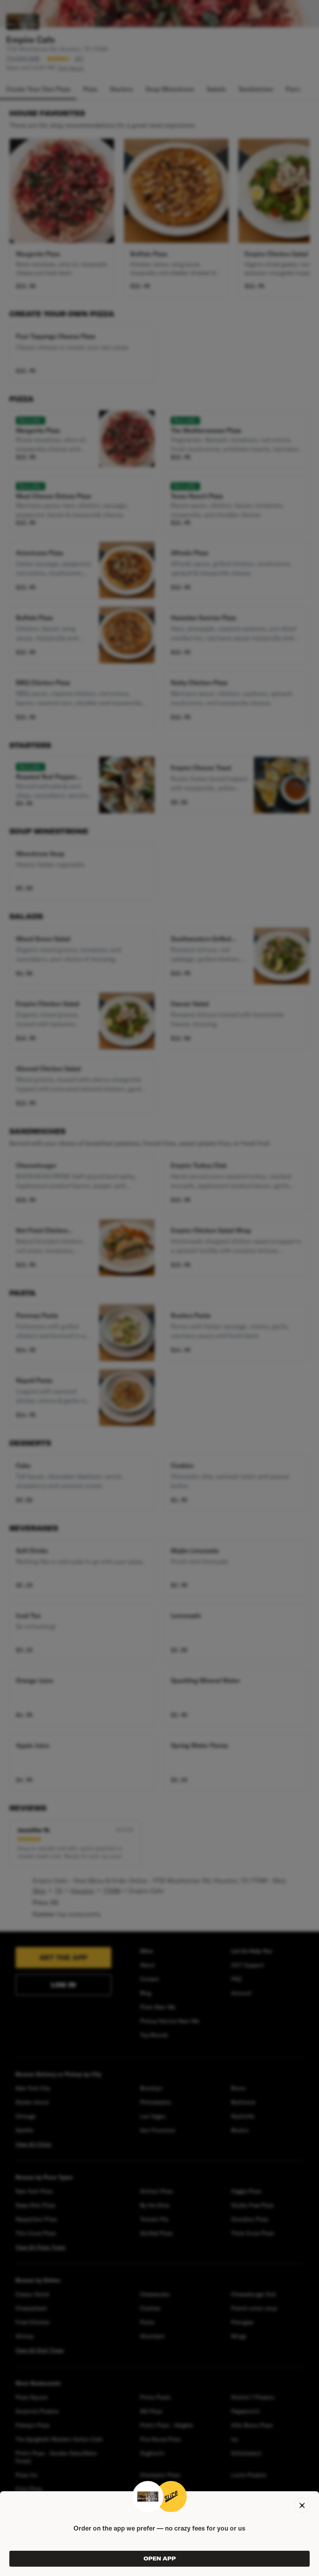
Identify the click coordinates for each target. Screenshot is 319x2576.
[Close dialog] (302, 2505)
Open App (160, 2559)
